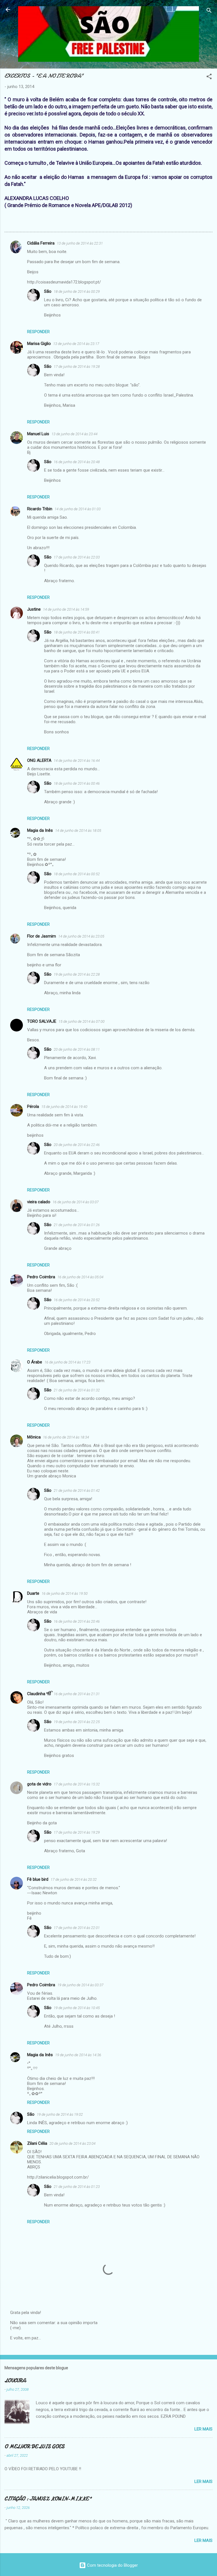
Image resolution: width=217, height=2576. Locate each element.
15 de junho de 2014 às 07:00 (82, 1021)
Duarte (33, 1593)
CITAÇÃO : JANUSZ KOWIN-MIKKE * (48, 2499)
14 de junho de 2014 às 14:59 (66, 609)
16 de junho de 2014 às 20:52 (77, 1300)
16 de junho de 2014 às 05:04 (80, 1277)
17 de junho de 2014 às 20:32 (74, 1879)
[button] (209, 77)
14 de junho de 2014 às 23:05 (81, 936)
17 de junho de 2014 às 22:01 (77, 1928)
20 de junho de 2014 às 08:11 (77, 1049)
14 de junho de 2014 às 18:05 (78, 831)
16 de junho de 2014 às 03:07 (76, 1202)
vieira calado (39, 1202)
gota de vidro (39, 1784)
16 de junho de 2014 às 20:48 (77, 462)
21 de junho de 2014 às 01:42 (77, 1491)
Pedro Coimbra (41, 1277)
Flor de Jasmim (42, 936)
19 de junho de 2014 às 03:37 (80, 1985)
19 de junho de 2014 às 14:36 (78, 2055)
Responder (38, 332)
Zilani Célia (37, 2143)
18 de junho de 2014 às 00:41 (77, 632)
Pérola (33, 1106)
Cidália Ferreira (41, 243)
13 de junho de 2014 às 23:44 (74, 434)
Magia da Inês (40, 830)
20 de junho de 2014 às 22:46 (77, 1145)
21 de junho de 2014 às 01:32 (77, 1390)
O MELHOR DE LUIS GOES (34, 2447)
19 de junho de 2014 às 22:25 (77, 1722)
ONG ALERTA (39, 760)
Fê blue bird (38, 1879)
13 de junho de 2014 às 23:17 (76, 344)
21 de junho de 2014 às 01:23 (77, 2187)
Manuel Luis (38, 434)
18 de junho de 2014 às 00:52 (77, 874)
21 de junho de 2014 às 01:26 (77, 1225)
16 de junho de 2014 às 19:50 (65, 1593)
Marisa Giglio (39, 344)
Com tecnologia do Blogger (112, 2565)
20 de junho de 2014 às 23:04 (72, 2143)
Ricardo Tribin (40, 509)
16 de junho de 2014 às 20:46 (77, 1621)
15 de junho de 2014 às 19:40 (64, 1107)
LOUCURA (15, 2381)
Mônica (34, 1437)
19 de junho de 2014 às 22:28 (77, 974)
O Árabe (35, 1362)
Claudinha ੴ (39, 1694)
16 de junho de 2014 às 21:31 (77, 1694)
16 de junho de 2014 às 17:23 (67, 1362)
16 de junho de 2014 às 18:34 (66, 1437)
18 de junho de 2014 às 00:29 (77, 292)
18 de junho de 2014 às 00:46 (77, 783)
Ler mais (203, 2429)
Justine (34, 609)
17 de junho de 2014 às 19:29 (77, 1832)
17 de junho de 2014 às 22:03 (77, 557)
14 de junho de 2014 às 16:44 (77, 761)
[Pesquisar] (209, 11)
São (48, 291)
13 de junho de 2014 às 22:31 (80, 243)
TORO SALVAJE (42, 1021)
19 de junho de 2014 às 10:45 (77, 2008)
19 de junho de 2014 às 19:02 (60, 2114)
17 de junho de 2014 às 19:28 (77, 367)
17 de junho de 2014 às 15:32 (77, 1784)
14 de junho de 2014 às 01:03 (78, 509)
